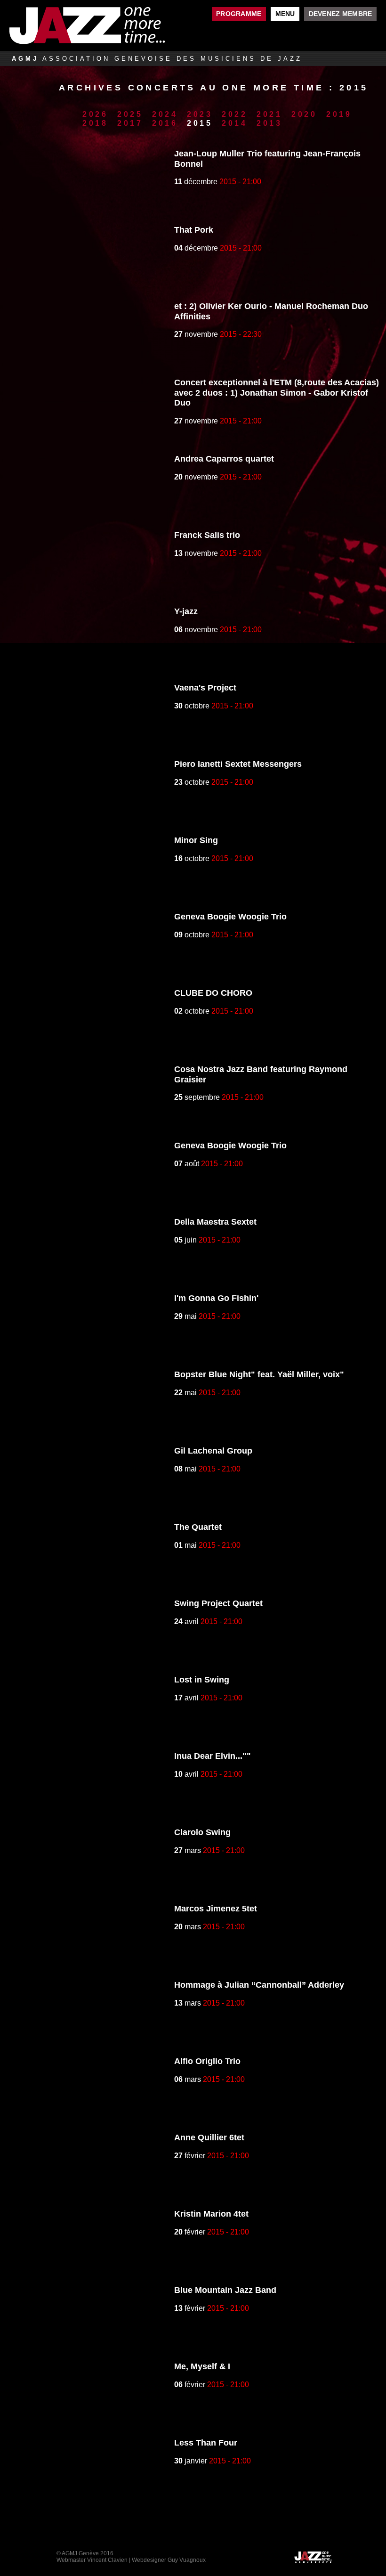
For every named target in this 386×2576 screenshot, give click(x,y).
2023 (200, 114)
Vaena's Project (205, 688)
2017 (130, 123)
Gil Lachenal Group (213, 1451)
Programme (239, 14)
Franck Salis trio (207, 535)
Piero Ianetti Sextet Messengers (238, 764)
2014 (235, 123)
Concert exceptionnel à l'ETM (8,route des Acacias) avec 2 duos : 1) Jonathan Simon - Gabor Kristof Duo (277, 393)
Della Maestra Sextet (215, 1222)
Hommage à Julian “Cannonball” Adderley (259, 1985)
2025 (130, 114)
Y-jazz (186, 611)
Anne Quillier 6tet (209, 2137)
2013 (269, 123)
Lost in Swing (202, 1680)
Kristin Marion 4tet (211, 2214)
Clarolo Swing (202, 1832)
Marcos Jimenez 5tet (216, 1909)
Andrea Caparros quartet (224, 459)
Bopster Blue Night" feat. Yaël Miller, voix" (259, 1374)
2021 (269, 114)
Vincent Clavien (107, 2560)
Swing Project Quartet (218, 1603)
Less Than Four (206, 2443)
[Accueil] (102, 26)
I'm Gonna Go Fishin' (216, 1298)
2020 (304, 114)
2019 (339, 114)
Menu (285, 14)
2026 (95, 114)
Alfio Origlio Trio (207, 2061)
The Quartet (198, 1527)
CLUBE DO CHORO (213, 993)
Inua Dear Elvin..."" (213, 1756)
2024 (165, 114)
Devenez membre (341, 14)
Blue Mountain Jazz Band (225, 2290)
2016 (165, 123)
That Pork (194, 230)
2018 (95, 123)
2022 (235, 114)
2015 (200, 123)
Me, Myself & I (202, 2366)
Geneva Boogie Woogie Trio (230, 917)
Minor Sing (196, 840)
